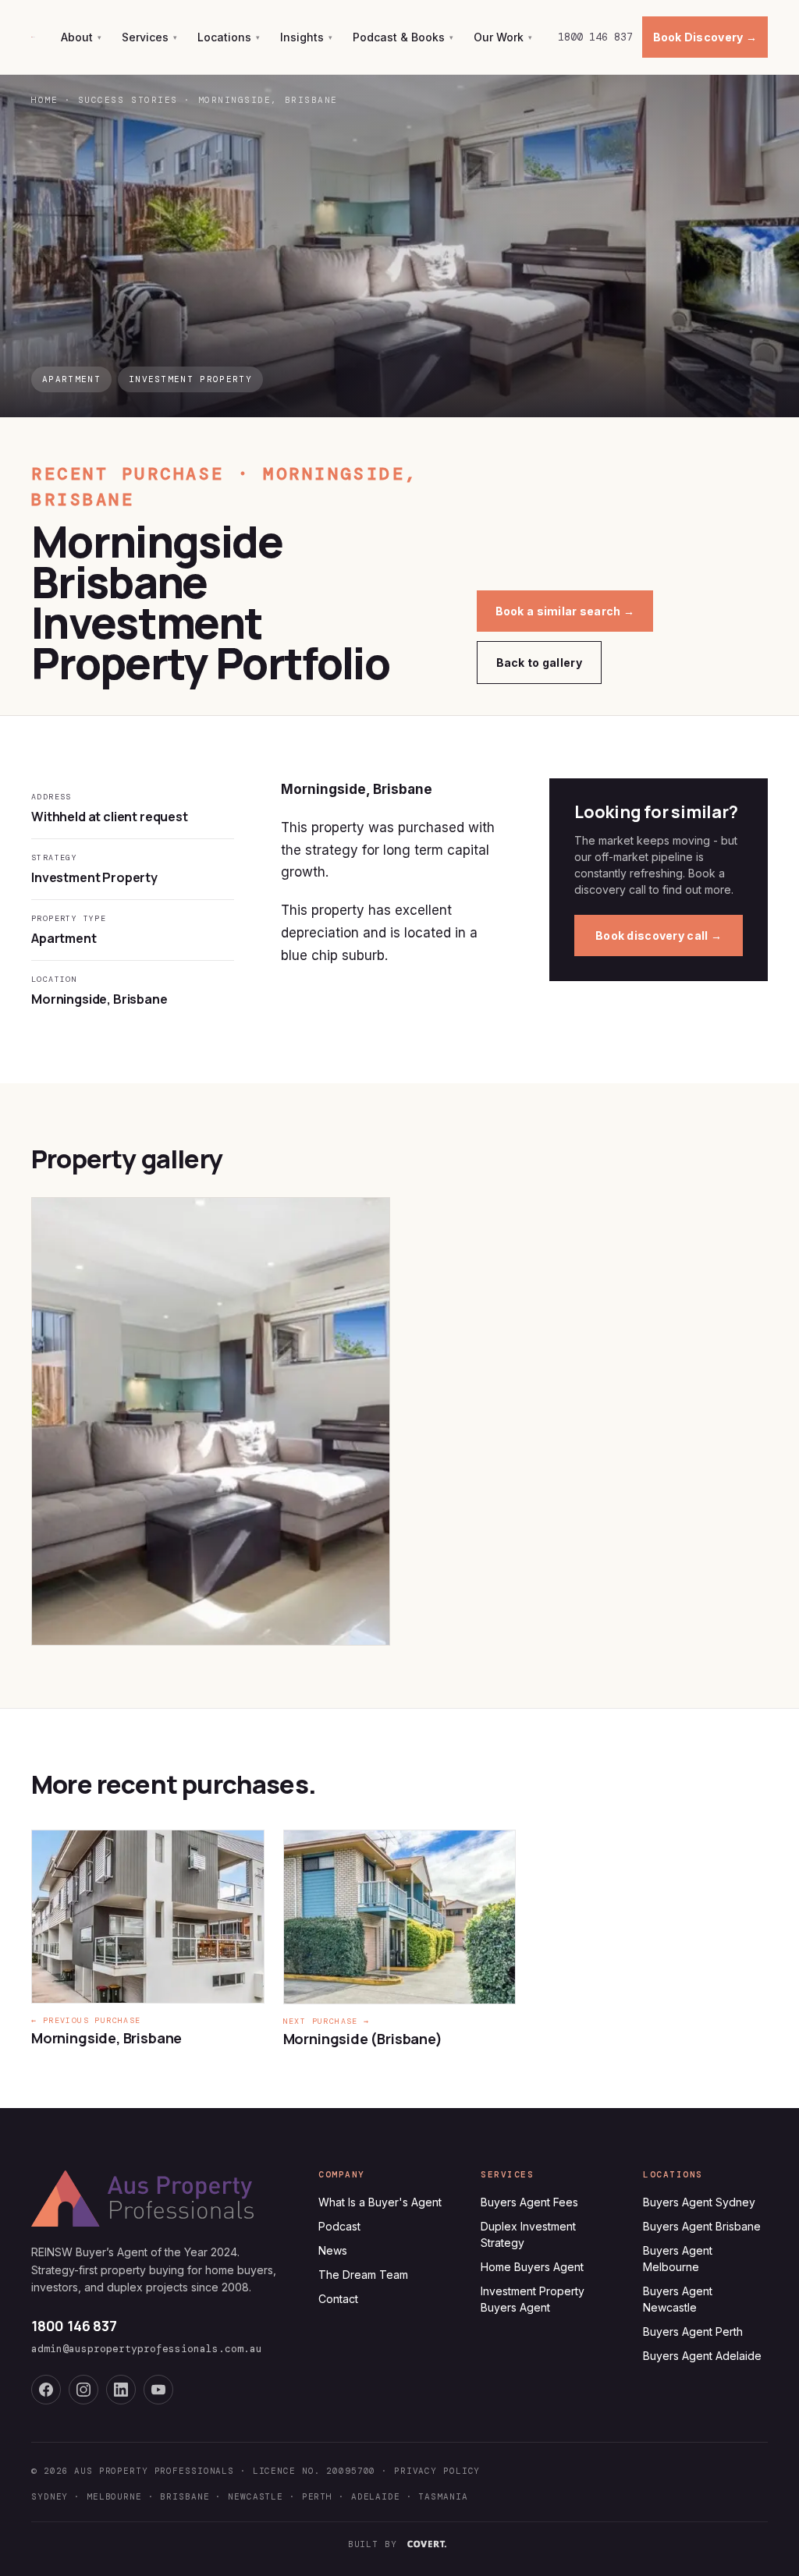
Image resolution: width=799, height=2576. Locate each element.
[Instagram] (83, 2390)
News (333, 2250)
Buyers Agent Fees (529, 2202)
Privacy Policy (437, 2471)
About (81, 37)
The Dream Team (363, 2275)
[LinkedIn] (121, 2390)
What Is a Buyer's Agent (380, 2202)
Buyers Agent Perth (693, 2332)
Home (44, 100)
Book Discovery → (705, 37)
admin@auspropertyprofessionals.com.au (147, 2349)
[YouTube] (158, 2390)
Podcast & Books (403, 37)
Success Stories (128, 100)
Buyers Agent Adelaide (702, 2356)
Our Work (503, 37)
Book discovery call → (659, 935)
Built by (373, 2544)
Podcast (339, 2226)
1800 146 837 (595, 37)
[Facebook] (46, 2390)
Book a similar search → (565, 611)
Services (149, 37)
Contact (338, 2299)
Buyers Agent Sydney (699, 2202)
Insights (306, 37)
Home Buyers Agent (532, 2267)
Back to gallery (539, 663)
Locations (229, 37)
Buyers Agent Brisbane (702, 2226)
